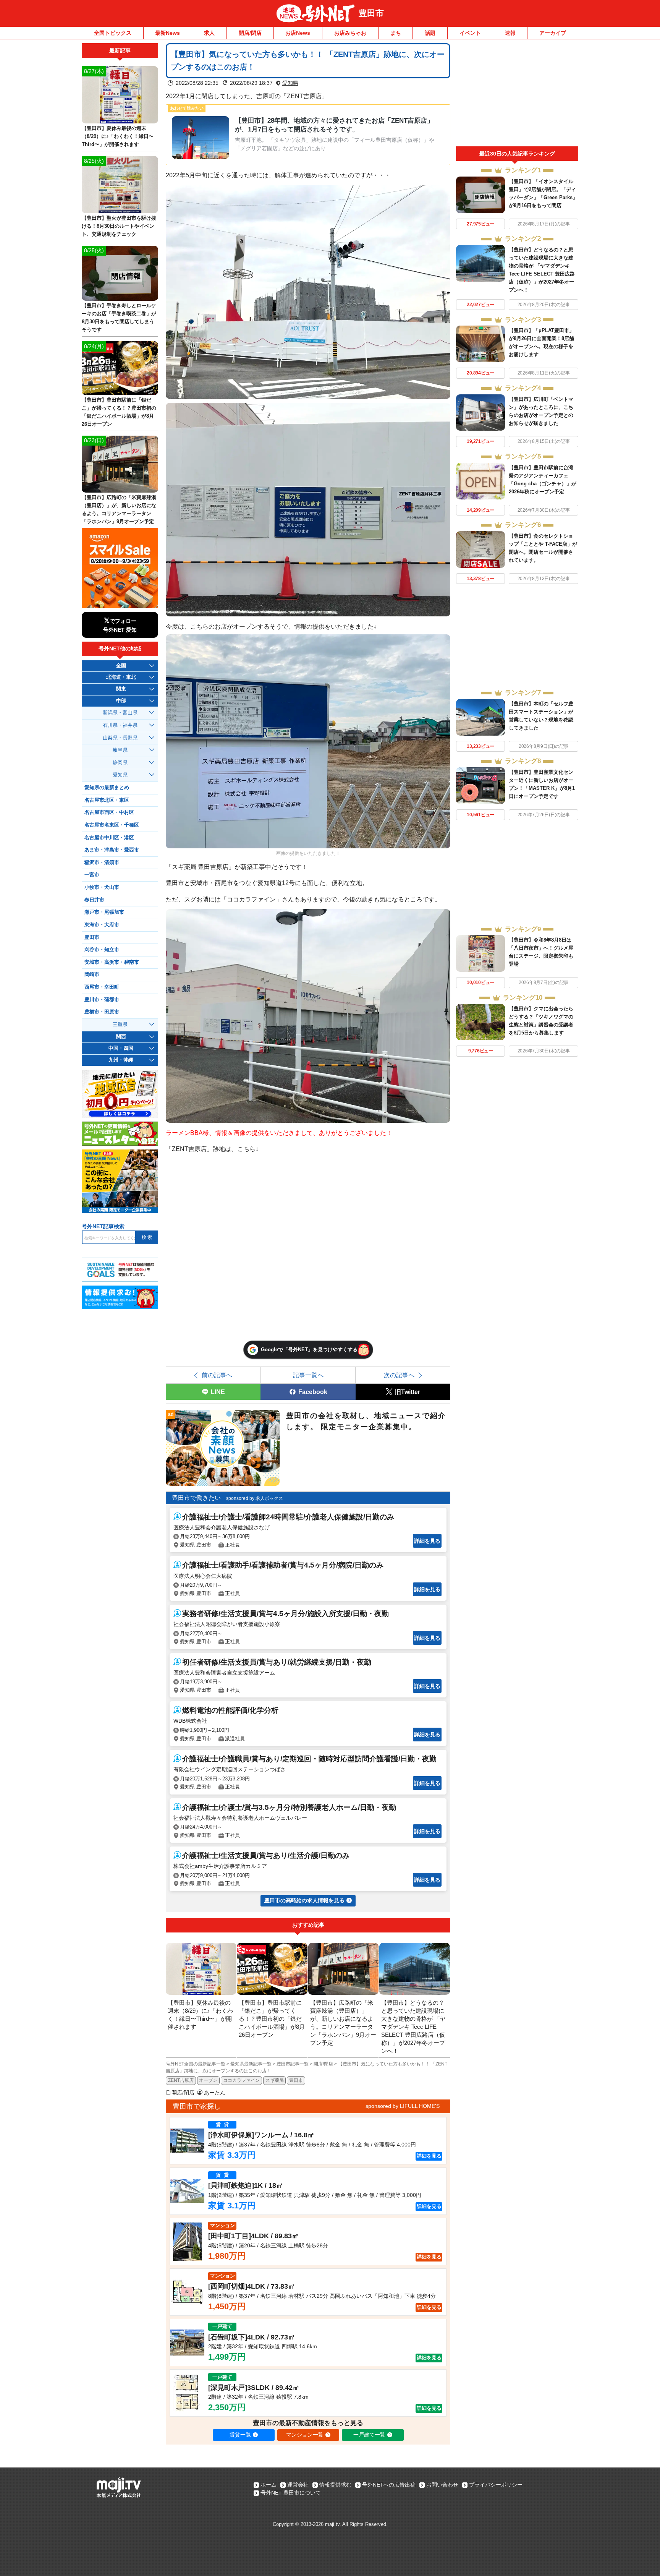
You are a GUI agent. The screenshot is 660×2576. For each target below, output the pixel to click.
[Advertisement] (517, 95)
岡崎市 (92, 974)
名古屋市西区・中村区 (109, 812)
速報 (510, 33)
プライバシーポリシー (496, 2485)
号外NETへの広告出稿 (389, 2485)
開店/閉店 (250, 33)
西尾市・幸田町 (102, 987)
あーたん (215, 2093)
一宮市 (92, 875)
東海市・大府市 (102, 925)
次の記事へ (399, 1375)
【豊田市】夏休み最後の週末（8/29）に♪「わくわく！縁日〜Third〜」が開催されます (118, 136)
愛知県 (290, 83)
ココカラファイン (241, 2080)
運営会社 (298, 2485)
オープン (208, 2080)
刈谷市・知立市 (102, 950)
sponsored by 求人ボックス (255, 1498)
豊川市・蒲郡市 (102, 1000)
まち (396, 33)
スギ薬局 (275, 2080)
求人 (209, 33)
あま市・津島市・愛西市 (112, 850)
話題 (430, 33)
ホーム (269, 2485)
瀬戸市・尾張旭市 (104, 912)
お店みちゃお (350, 33)
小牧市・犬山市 (102, 887)
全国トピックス (113, 33)
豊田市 (371, 13)
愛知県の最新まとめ (107, 788)
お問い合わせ (442, 2485)
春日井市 (94, 900)
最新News (167, 33)
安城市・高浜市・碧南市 (112, 962)
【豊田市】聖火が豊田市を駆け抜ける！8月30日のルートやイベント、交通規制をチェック (119, 226)
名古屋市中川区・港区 (109, 838)
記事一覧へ (308, 1375)
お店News (298, 33)
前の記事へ (217, 1375)
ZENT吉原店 (181, 2080)
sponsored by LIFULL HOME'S (403, 2106)
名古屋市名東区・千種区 (112, 825)
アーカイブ (553, 33)
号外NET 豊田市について (291, 2493)
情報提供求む (335, 2485)
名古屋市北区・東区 (107, 800)
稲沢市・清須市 (102, 862)
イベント (470, 33)
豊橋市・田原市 (102, 1012)
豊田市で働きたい (196, 1498)
